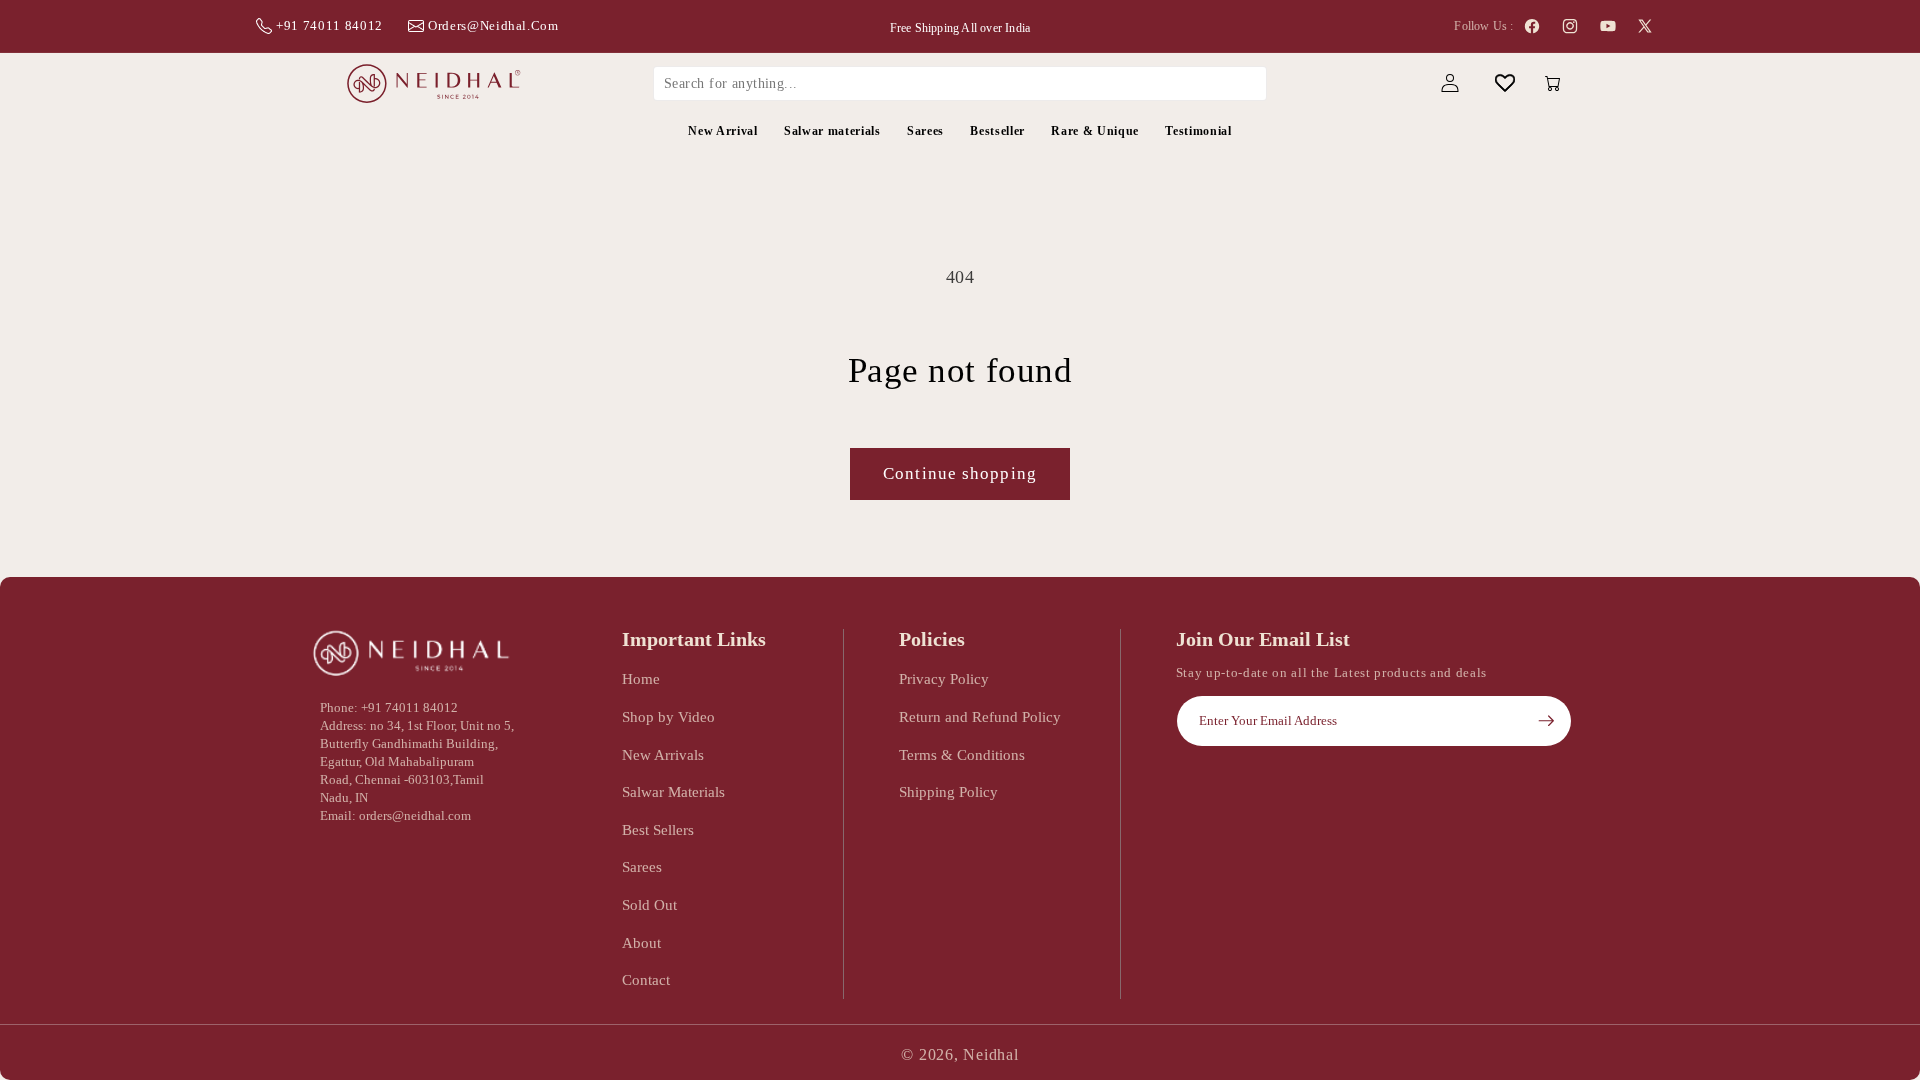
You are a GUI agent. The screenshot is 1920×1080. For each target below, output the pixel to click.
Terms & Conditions (962, 754)
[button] (1394, 83)
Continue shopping (960, 473)
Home (641, 678)
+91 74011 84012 (329, 25)
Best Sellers (658, 829)
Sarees (642, 866)
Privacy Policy (944, 678)
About (641, 942)
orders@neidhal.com (493, 25)
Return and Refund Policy (980, 716)
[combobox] (960, 83)
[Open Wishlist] (1504, 83)
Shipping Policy (948, 791)
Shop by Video (668, 716)
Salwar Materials (673, 791)
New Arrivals (663, 754)
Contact (646, 979)
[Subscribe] (1546, 721)
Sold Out (649, 904)
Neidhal (990, 1054)
